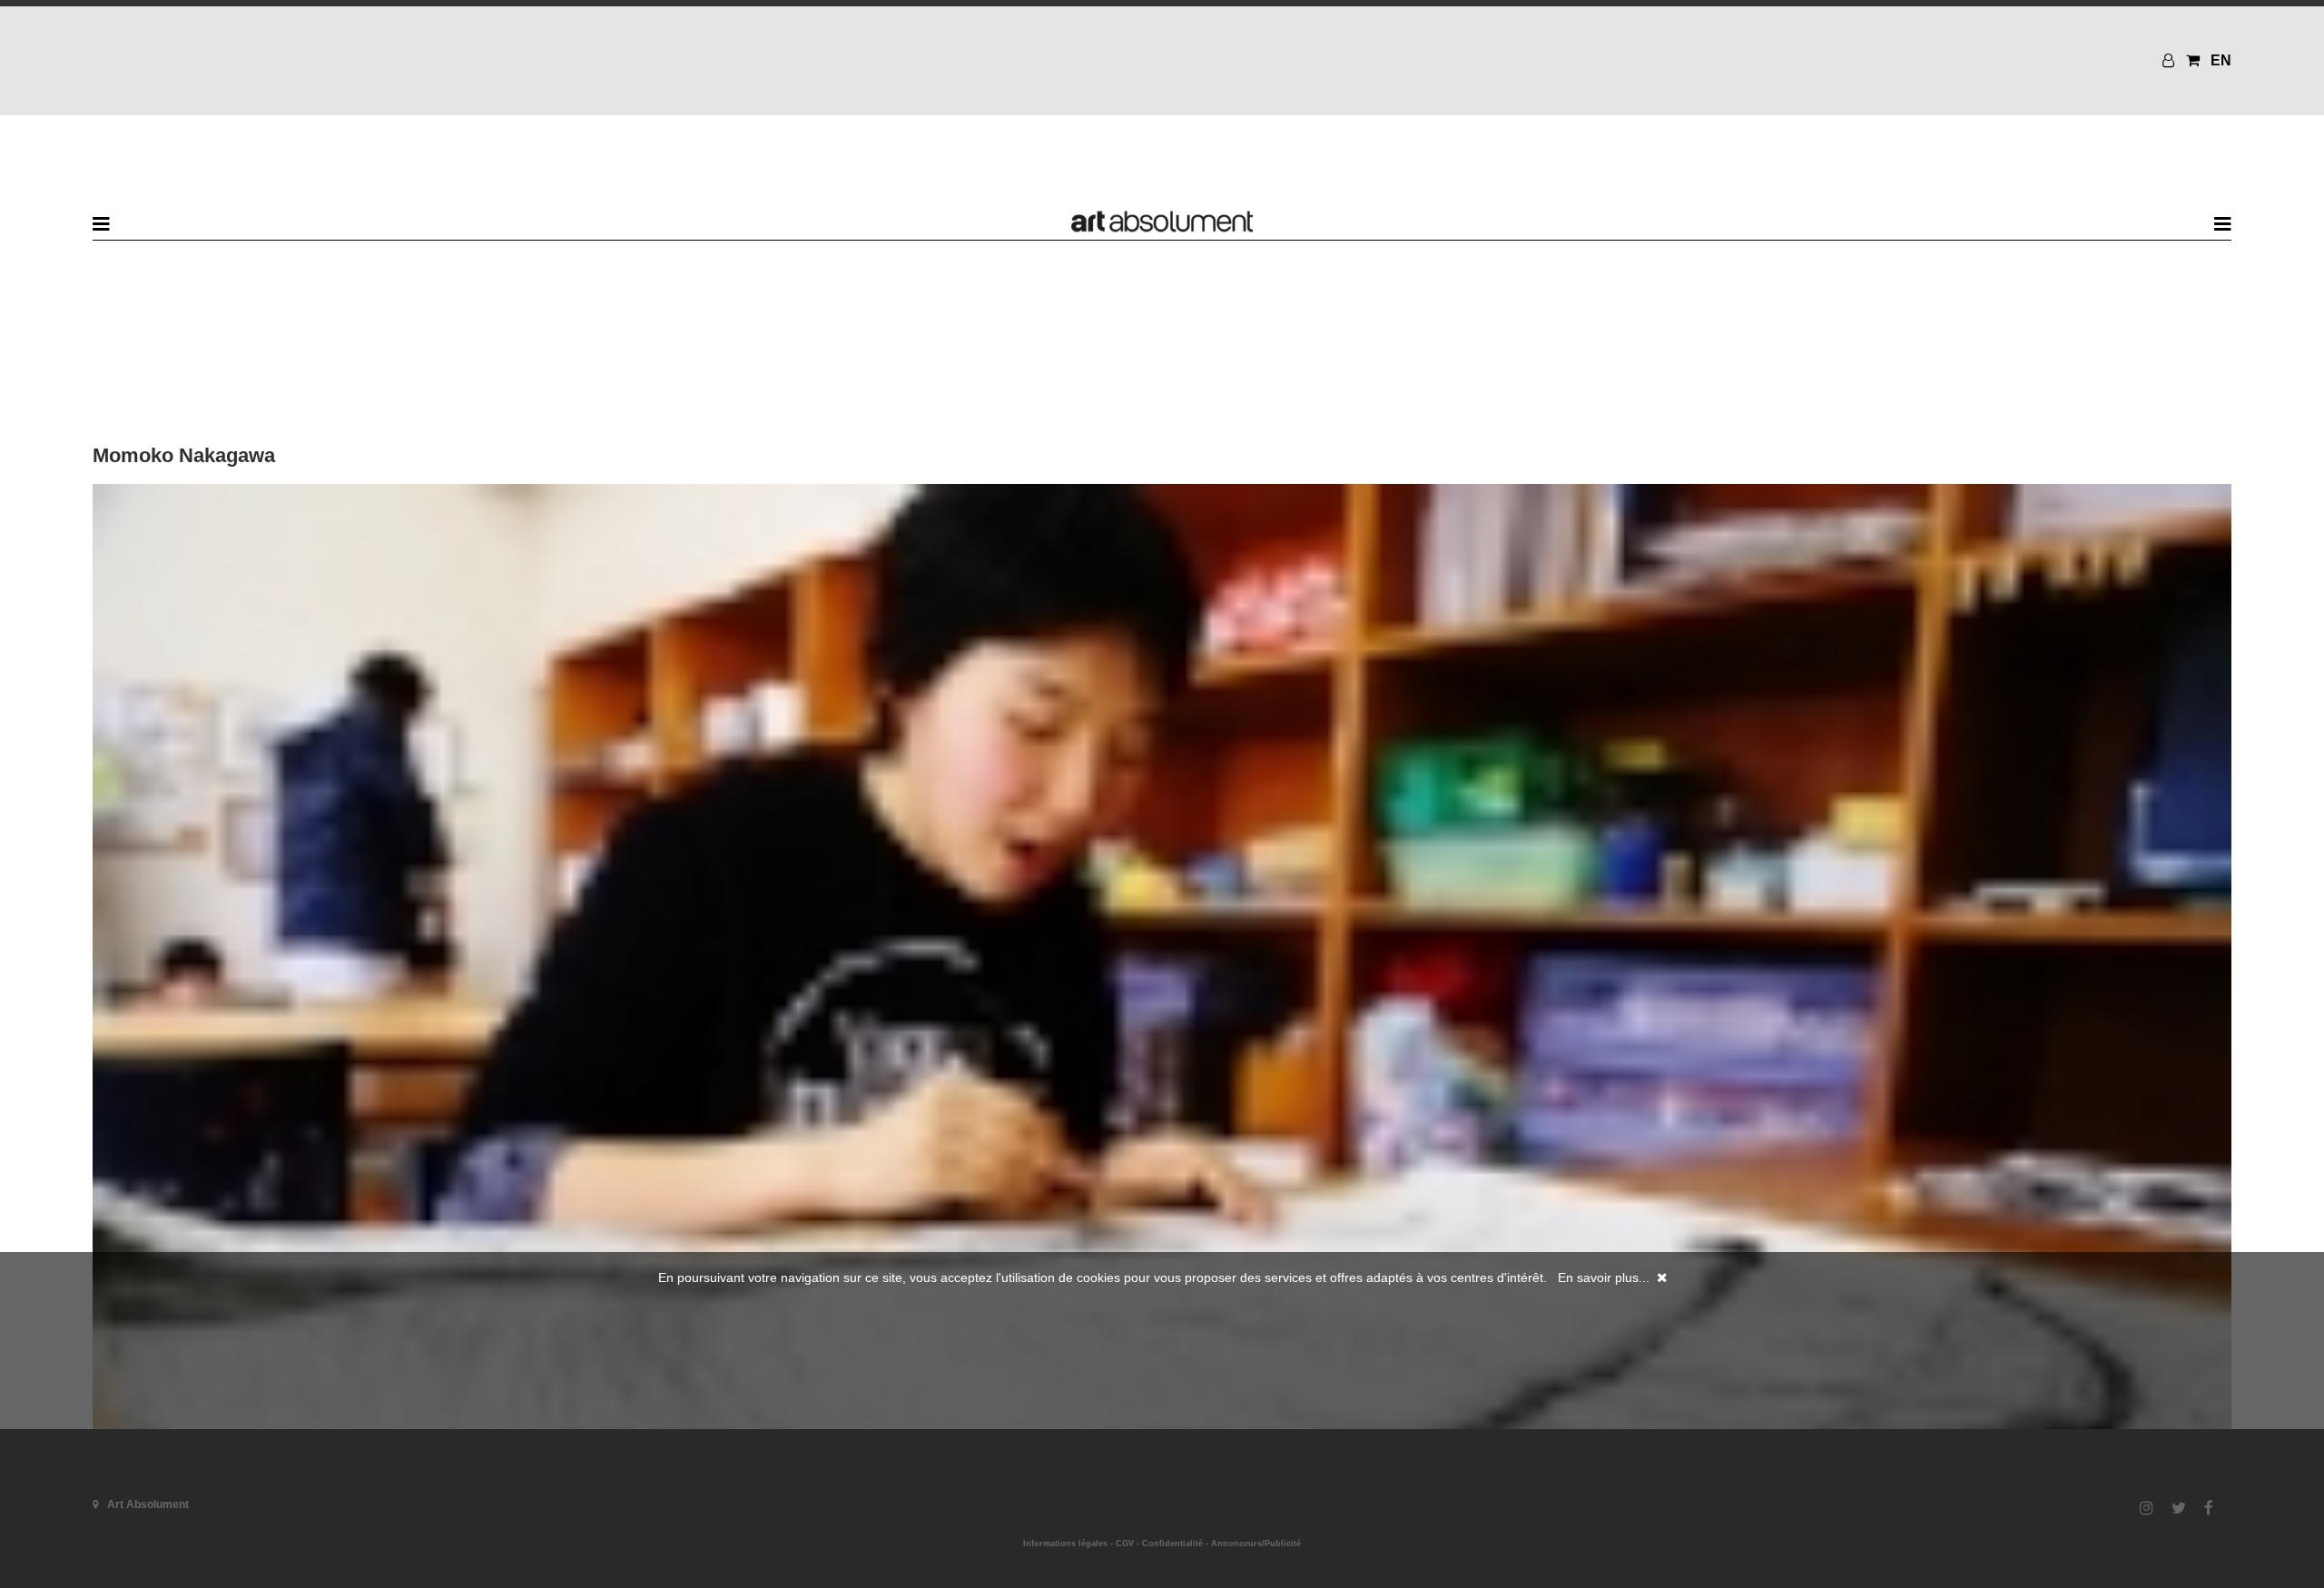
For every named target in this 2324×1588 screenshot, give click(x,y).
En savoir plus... (1604, 1277)
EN (2221, 60)
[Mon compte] (2171, 60)
